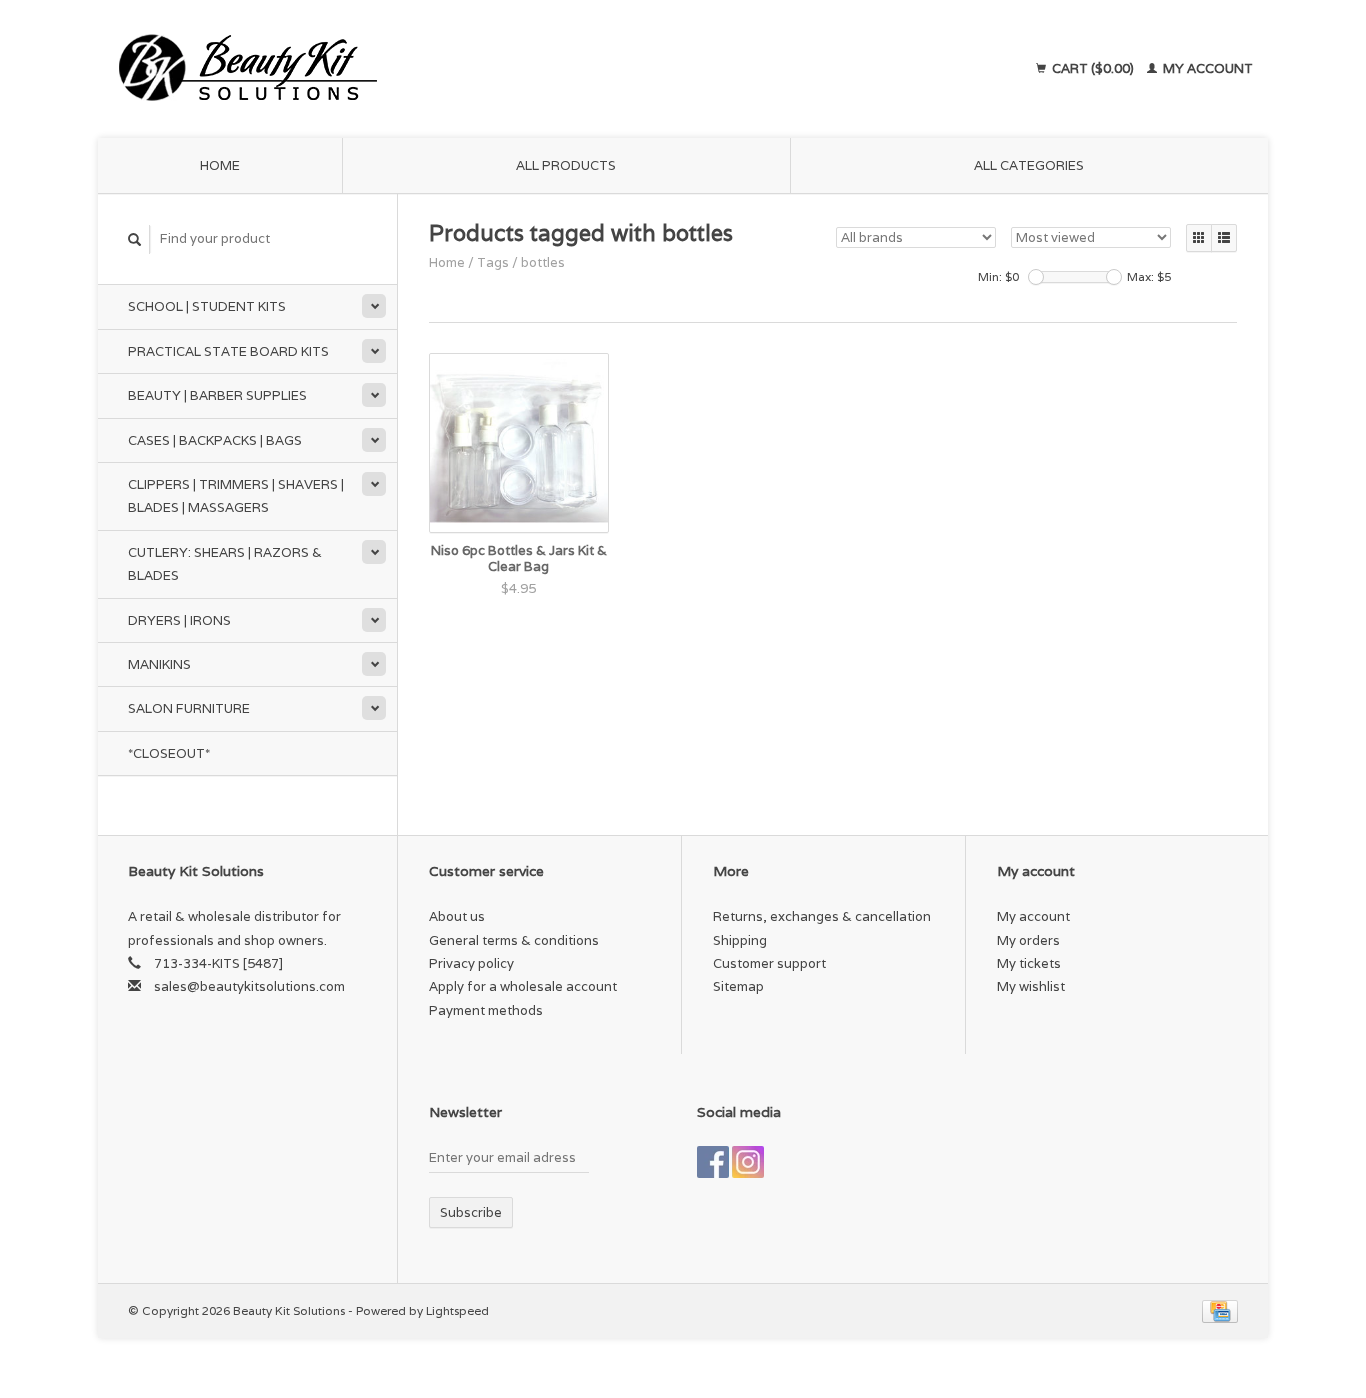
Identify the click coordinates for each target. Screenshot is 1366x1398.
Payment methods (486, 1010)
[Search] (135, 239)
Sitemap (738, 986)
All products (566, 165)
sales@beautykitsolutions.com (249, 986)
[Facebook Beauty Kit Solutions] (713, 1162)
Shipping (740, 940)
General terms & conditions (514, 940)
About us (457, 916)
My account (1206, 68)
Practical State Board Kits (228, 351)
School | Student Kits (207, 306)
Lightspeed (457, 1310)
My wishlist (1031, 986)
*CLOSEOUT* (169, 753)
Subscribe (471, 1212)
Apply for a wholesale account (523, 986)
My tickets (1029, 963)
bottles (543, 262)
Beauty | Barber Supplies (217, 395)
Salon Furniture (189, 708)
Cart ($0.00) (1093, 68)
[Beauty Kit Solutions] (429, 69)
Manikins (159, 664)
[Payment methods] (1220, 1310)
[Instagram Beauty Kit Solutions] (748, 1162)
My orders (1028, 940)
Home (220, 165)
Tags (493, 262)
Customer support (769, 963)
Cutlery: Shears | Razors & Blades (225, 564)
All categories (1029, 165)
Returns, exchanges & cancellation (822, 916)
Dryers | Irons (179, 620)
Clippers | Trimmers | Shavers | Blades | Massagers (236, 496)
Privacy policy (471, 963)
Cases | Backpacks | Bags (215, 440)
